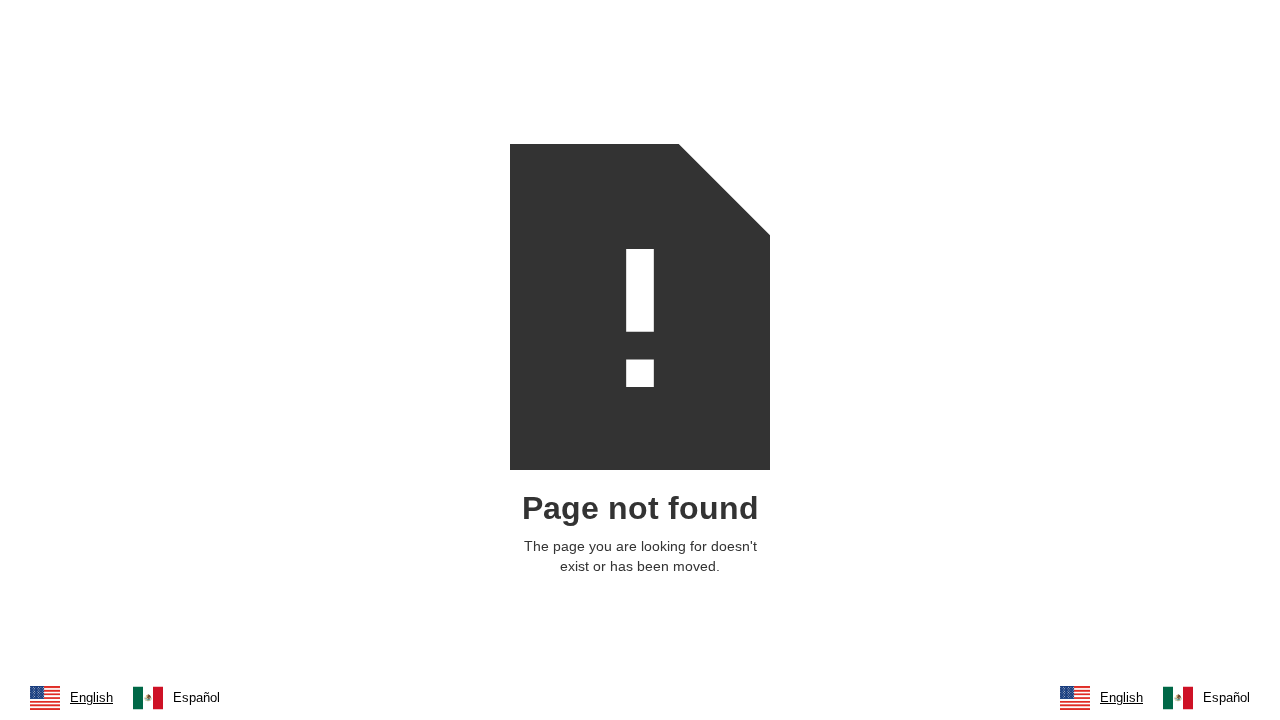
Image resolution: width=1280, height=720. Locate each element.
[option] (176, 698)
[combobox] (71, 698)
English (91, 697)
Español (196, 697)
